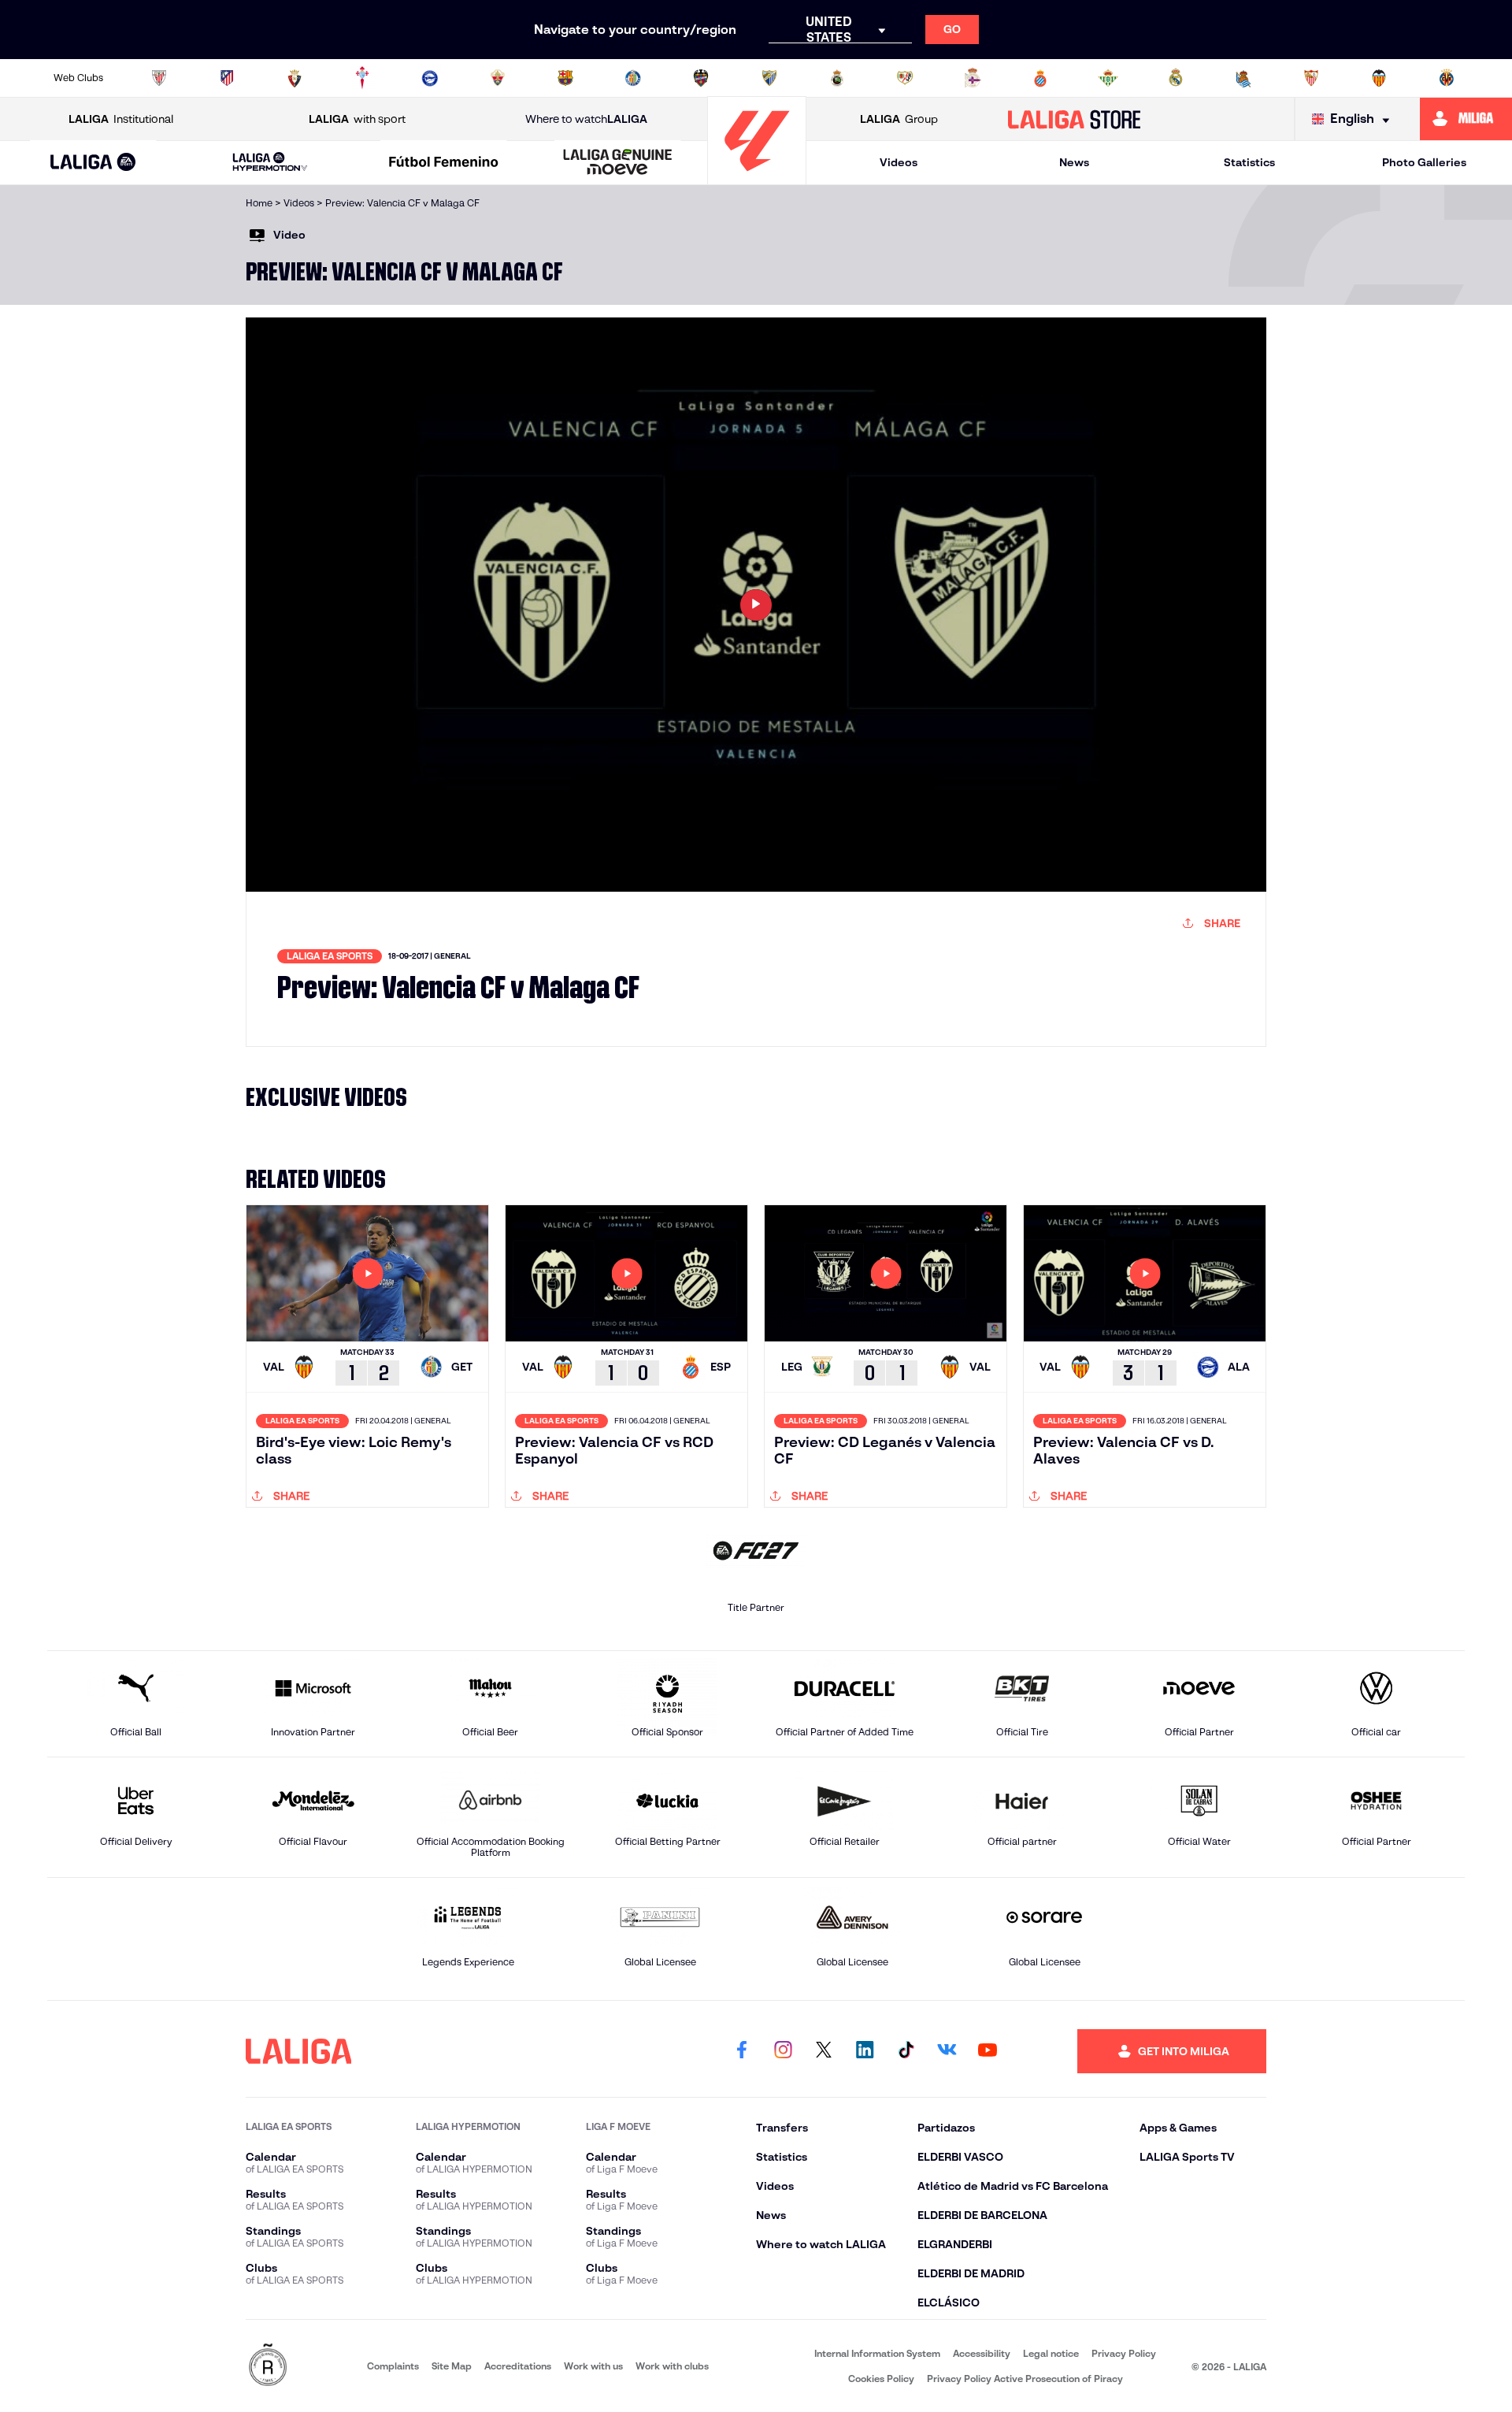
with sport (357, 119)
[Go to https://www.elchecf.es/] (498, 78)
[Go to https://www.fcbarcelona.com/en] (565, 78)
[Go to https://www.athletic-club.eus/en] (159, 78)
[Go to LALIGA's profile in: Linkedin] (865, 2051)
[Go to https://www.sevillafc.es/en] (1311, 78)
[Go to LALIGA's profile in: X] (824, 2051)
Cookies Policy (881, 2379)
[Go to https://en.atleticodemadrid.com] (227, 78)
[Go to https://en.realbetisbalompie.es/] (1108, 78)
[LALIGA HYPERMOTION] (270, 163)
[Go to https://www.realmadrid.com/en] (1176, 78)
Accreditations (518, 2366)
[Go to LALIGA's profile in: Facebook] (742, 2051)
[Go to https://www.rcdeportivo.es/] (973, 78)
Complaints (393, 2366)
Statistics (1249, 162)
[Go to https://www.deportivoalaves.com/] (430, 78)
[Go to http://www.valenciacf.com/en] (1379, 78)
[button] (93, 163)
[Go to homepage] (757, 178)
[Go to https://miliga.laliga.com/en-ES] (1466, 119)
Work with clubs (672, 2366)
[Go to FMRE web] (268, 2366)
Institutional (121, 119)
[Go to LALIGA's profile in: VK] (947, 2051)
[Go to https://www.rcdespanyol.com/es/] (1040, 78)
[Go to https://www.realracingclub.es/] (837, 78)
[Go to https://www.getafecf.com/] (633, 78)
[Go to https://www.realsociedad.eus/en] (1243, 78)
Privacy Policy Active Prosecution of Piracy (1025, 2379)
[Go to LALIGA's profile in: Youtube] (988, 2051)
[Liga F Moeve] (444, 163)
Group (899, 119)
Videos (899, 162)
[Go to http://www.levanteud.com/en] (701, 78)
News (1074, 162)
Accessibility (982, 2353)
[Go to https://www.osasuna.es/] (295, 78)
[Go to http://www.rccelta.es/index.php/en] (362, 78)
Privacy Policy (1124, 2353)
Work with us (593, 2366)
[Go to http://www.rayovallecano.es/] (905, 78)
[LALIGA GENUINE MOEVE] (617, 163)
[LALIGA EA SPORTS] (93, 163)
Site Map (452, 2366)
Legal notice (1051, 2353)
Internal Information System (877, 2353)
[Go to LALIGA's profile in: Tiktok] (906, 2051)
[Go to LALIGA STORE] (1075, 119)
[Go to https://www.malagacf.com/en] (769, 78)
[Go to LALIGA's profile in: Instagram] (783, 2051)
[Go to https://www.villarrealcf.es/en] (1447, 78)
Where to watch (586, 119)
